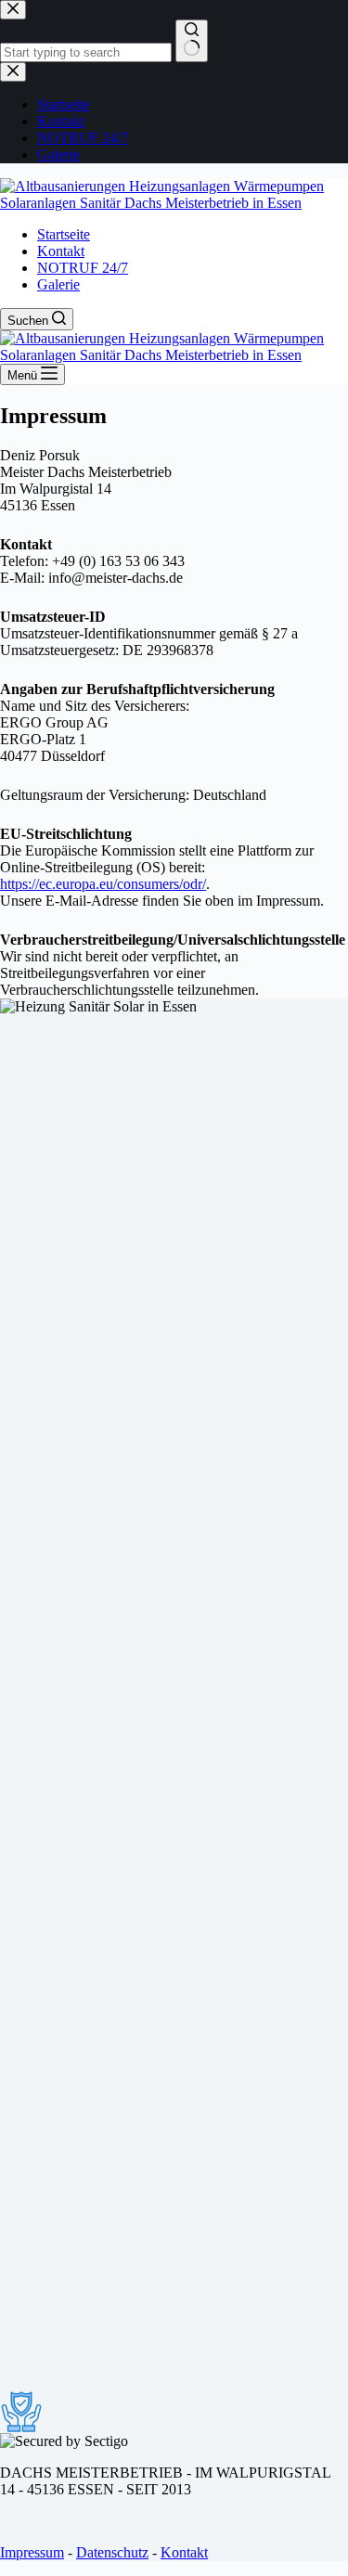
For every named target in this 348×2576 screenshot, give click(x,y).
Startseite (64, 234)
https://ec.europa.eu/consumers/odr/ (103, 884)
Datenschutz (112, 2552)
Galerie (58, 284)
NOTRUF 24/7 (83, 268)
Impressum (32, 2552)
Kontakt (61, 251)
